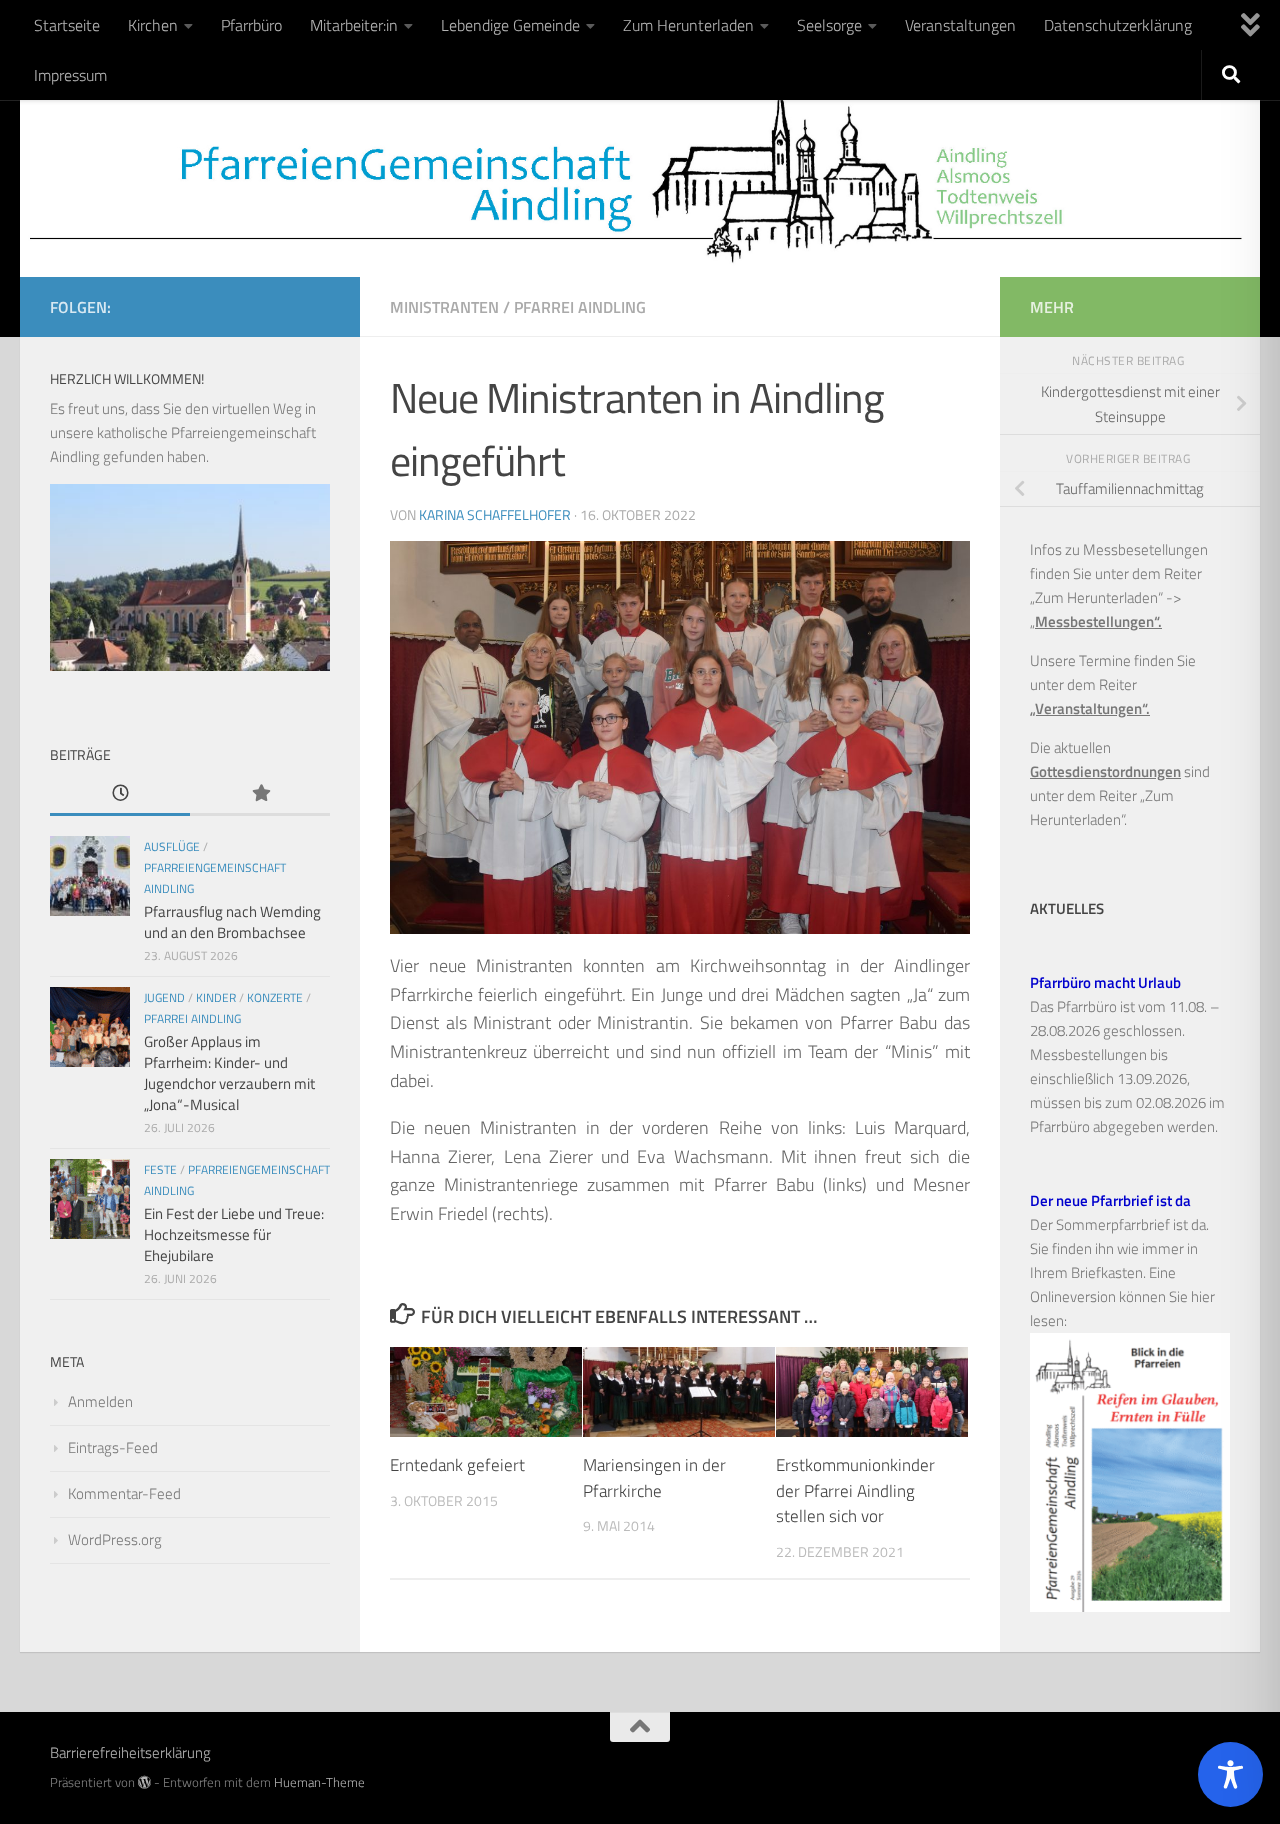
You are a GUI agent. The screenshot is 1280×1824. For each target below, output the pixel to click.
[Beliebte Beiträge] (260, 794)
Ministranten (444, 307)
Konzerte (275, 997)
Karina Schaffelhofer (495, 514)
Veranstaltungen (960, 25)
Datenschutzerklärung (1118, 25)
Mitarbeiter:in (354, 25)
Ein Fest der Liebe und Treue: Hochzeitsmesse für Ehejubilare (234, 1234)
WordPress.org (115, 1539)
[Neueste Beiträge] (120, 794)
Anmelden (100, 1401)
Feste (160, 1169)
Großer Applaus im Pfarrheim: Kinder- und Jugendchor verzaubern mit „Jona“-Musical (229, 1073)
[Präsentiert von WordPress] (144, 1782)
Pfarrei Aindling (580, 307)
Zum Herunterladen (688, 25)
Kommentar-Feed (124, 1493)
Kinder (216, 997)
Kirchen (153, 25)
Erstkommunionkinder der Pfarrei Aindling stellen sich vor (855, 1490)
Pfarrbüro (251, 25)
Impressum (70, 75)
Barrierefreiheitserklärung (130, 1752)
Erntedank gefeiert (457, 1465)
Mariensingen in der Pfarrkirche (654, 1478)
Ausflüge (172, 846)
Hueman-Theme (319, 1782)
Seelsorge (829, 25)
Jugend (164, 997)
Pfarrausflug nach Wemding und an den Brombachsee (232, 922)
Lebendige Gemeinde (510, 25)
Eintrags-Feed (113, 1447)
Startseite (67, 25)
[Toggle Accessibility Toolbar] (1230, 1774)
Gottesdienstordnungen (1105, 771)
